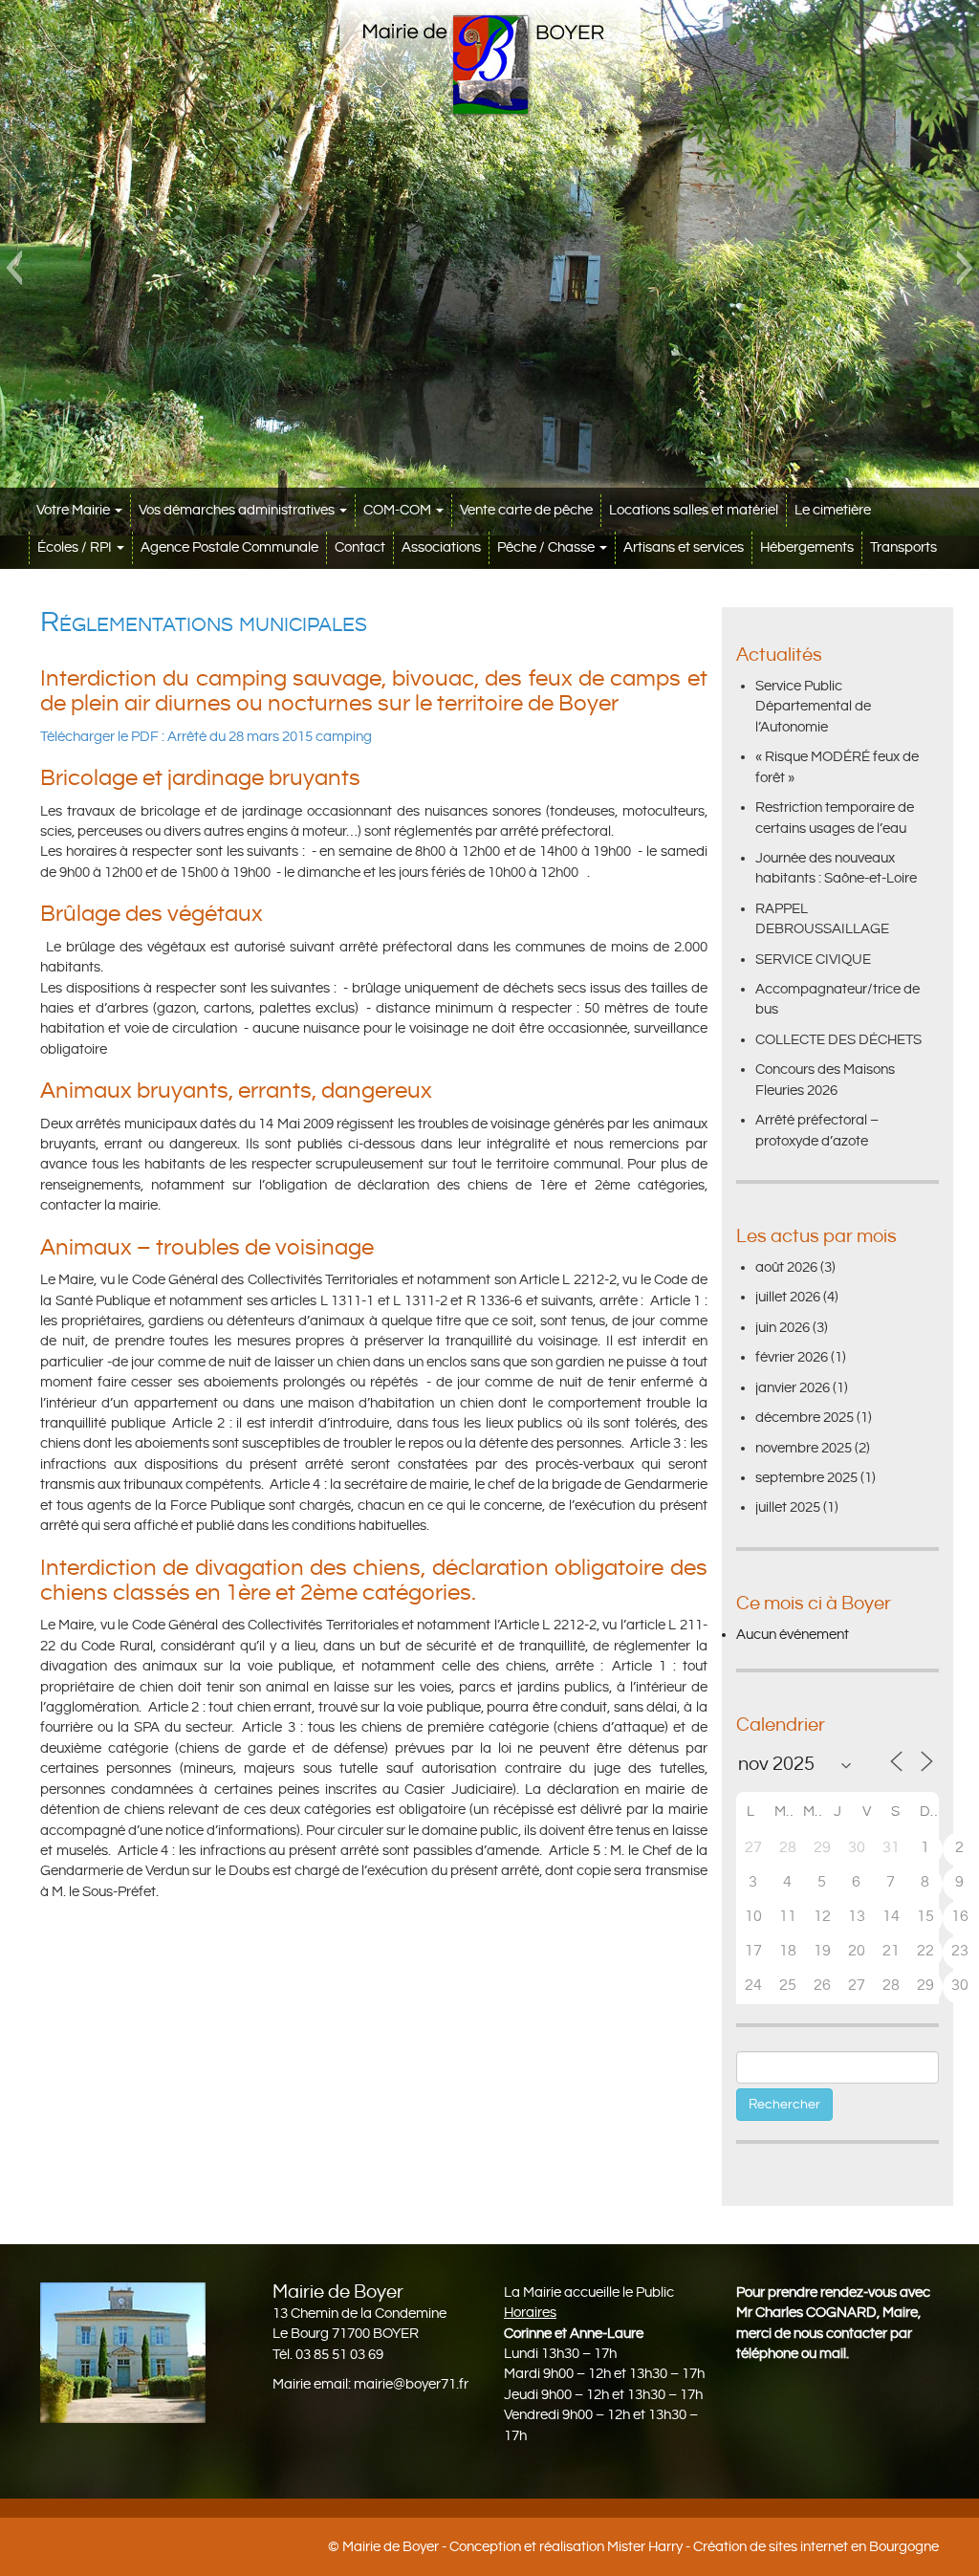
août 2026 (786, 1267)
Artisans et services (684, 547)
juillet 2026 (788, 1297)
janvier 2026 (793, 1388)
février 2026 (792, 1357)
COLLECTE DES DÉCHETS (838, 1040)
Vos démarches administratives (238, 510)
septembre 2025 (806, 1478)
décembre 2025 (805, 1418)
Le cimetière (833, 510)
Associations (441, 547)
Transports (903, 547)
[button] (14, 268)
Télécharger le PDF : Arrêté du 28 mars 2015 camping (206, 737)
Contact (360, 547)
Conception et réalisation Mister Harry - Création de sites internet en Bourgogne (694, 2547)
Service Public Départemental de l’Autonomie (813, 707)
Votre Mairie (75, 510)
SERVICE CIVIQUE (813, 960)
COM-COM (399, 510)
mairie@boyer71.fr (411, 2384)
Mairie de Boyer (391, 2547)
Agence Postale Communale (229, 547)
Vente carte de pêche (526, 510)
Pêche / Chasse (547, 547)
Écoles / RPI (76, 547)
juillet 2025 (788, 1507)
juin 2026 (783, 1328)
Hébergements (807, 547)
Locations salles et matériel (694, 510)
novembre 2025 (804, 1448)
